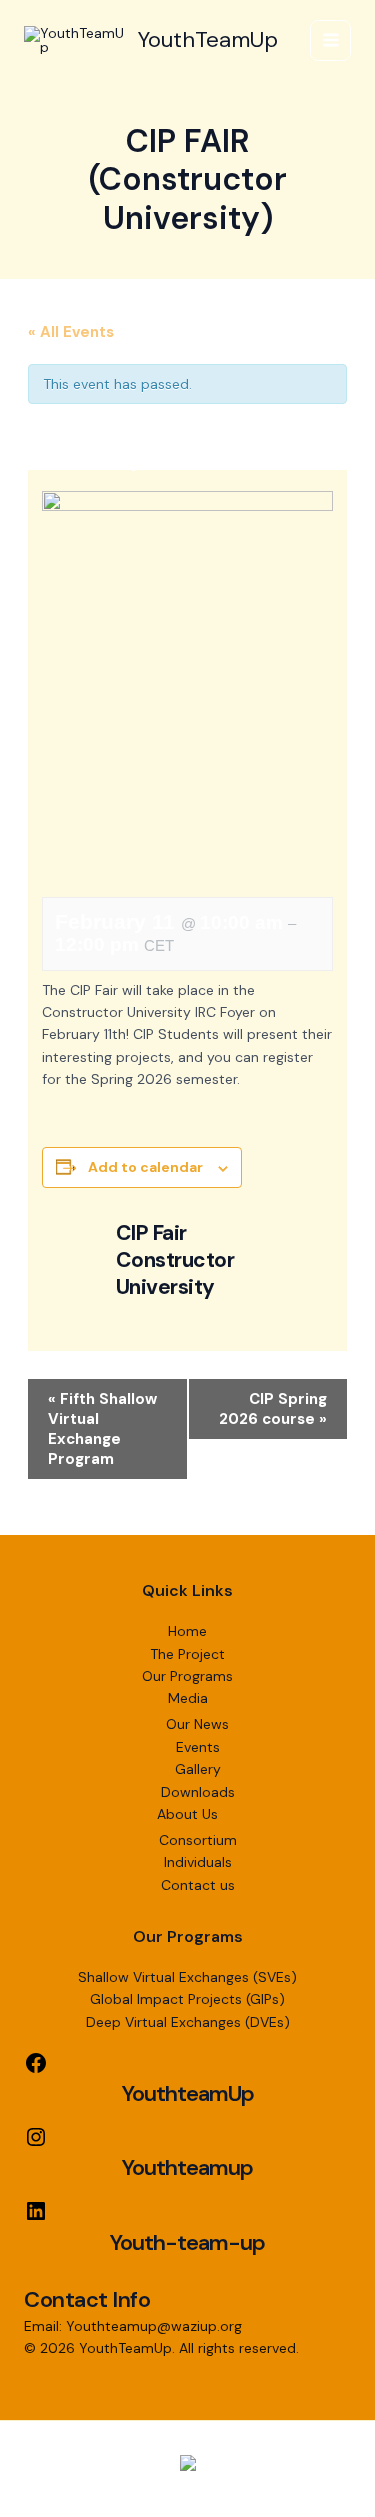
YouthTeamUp (208, 39)
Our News (197, 1724)
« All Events (71, 332)
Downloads (198, 1792)
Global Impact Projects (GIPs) (187, 1999)
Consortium (198, 1840)
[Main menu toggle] (330, 40)
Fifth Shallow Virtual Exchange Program (102, 1429)
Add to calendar (145, 1167)
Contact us (198, 1885)
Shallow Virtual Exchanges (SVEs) (187, 1977)
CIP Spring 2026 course (273, 1409)
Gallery (198, 1769)
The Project (187, 1654)
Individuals (198, 1862)
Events (198, 1747)
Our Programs (187, 1676)
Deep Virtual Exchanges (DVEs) (188, 2022)
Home (187, 1631)
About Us (187, 1814)
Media (188, 1698)
